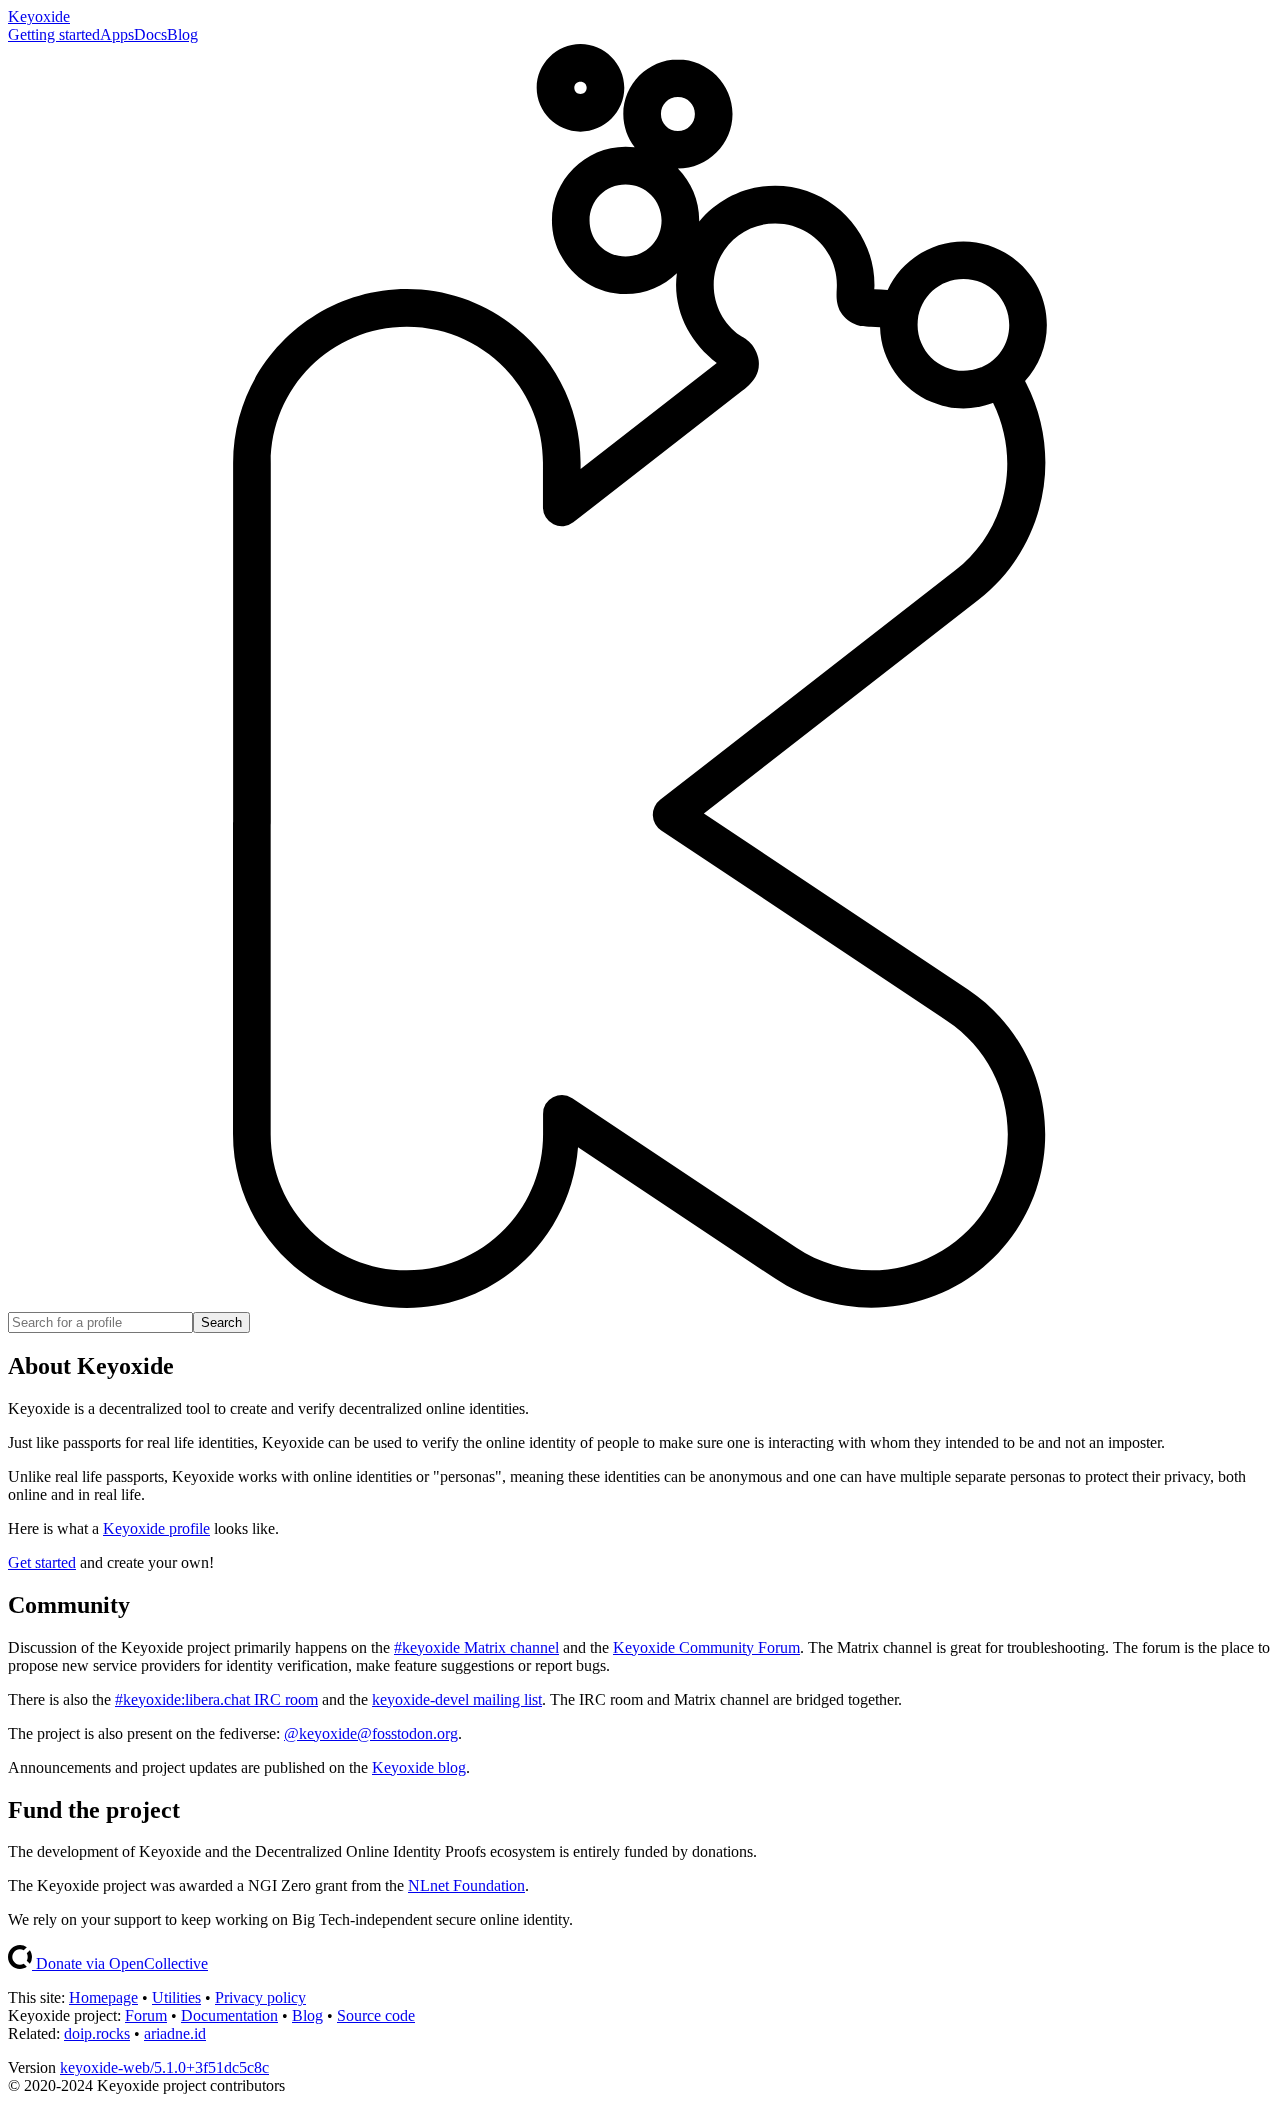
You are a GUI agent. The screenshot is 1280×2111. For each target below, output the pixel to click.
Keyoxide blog (419, 1767)
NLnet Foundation (466, 1885)
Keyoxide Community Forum (706, 1647)
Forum (146, 2015)
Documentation (229, 2015)
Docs (150, 34)
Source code (376, 2015)
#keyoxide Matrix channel (476, 1647)
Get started (42, 1562)
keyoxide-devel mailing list (457, 1699)
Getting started (54, 34)
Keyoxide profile (156, 1528)
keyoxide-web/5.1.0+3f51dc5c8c (164, 2067)
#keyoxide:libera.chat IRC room (216, 1699)
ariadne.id (175, 2033)
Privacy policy (260, 1997)
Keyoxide (39, 16)
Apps (117, 34)
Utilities (176, 1997)
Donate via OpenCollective (120, 1963)
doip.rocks (97, 2033)
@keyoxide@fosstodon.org (371, 1733)
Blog (182, 34)
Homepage (103, 1997)
